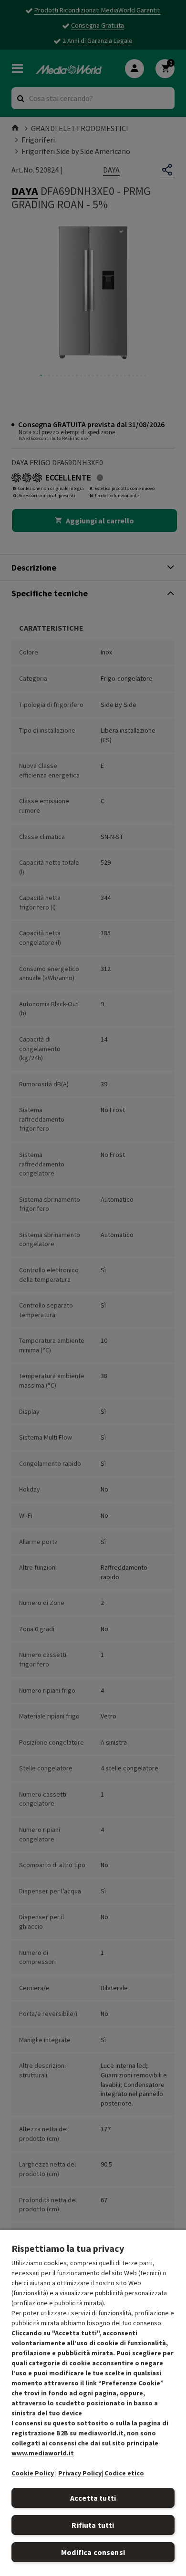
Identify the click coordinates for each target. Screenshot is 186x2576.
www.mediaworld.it (43, 2453)
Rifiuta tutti (93, 2525)
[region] (93, 2402)
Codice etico (124, 2473)
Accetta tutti (93, 2498)
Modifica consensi (93, 2552)
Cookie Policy (33, 2473)
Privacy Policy (80, 2473)
